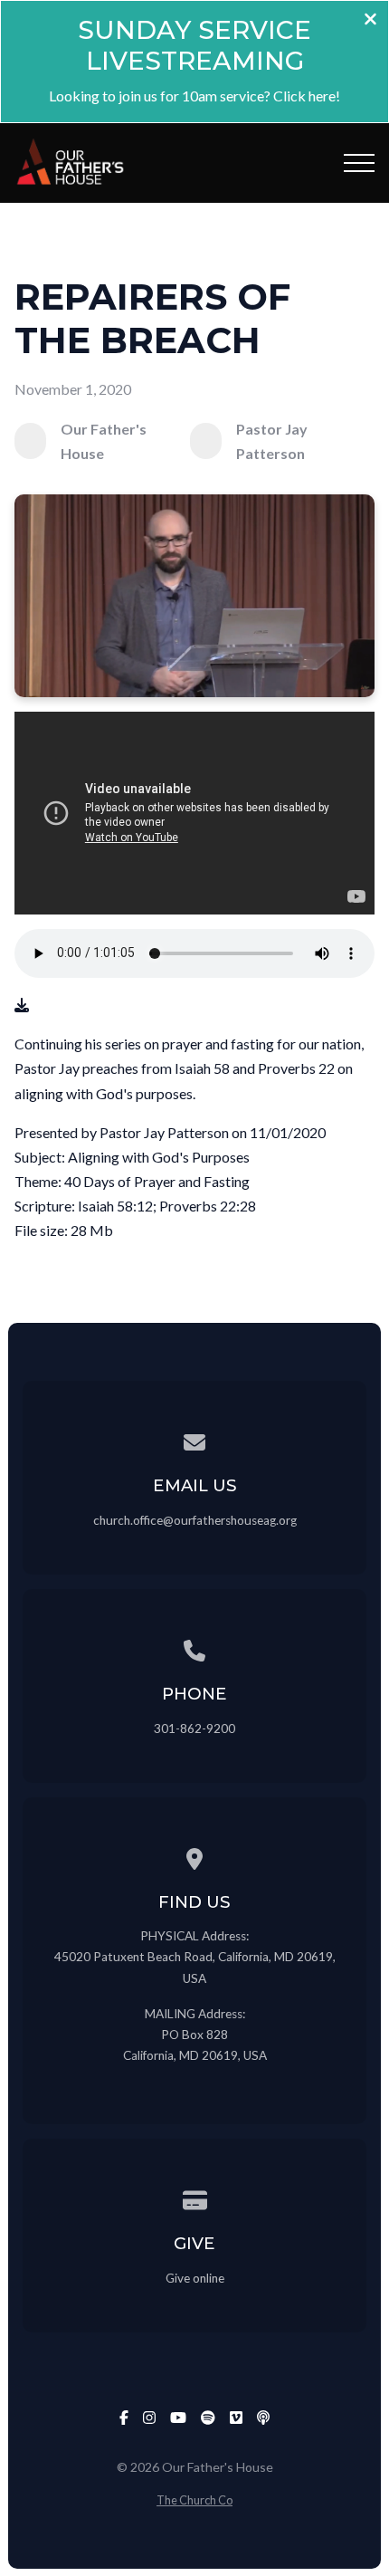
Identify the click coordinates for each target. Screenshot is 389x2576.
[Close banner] (370, 20)
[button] (359, 163)
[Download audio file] (22, 1005)
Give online (195, 2278)
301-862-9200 (194, 1729)
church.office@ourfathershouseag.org (195, 1520)
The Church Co (194, 2500)
